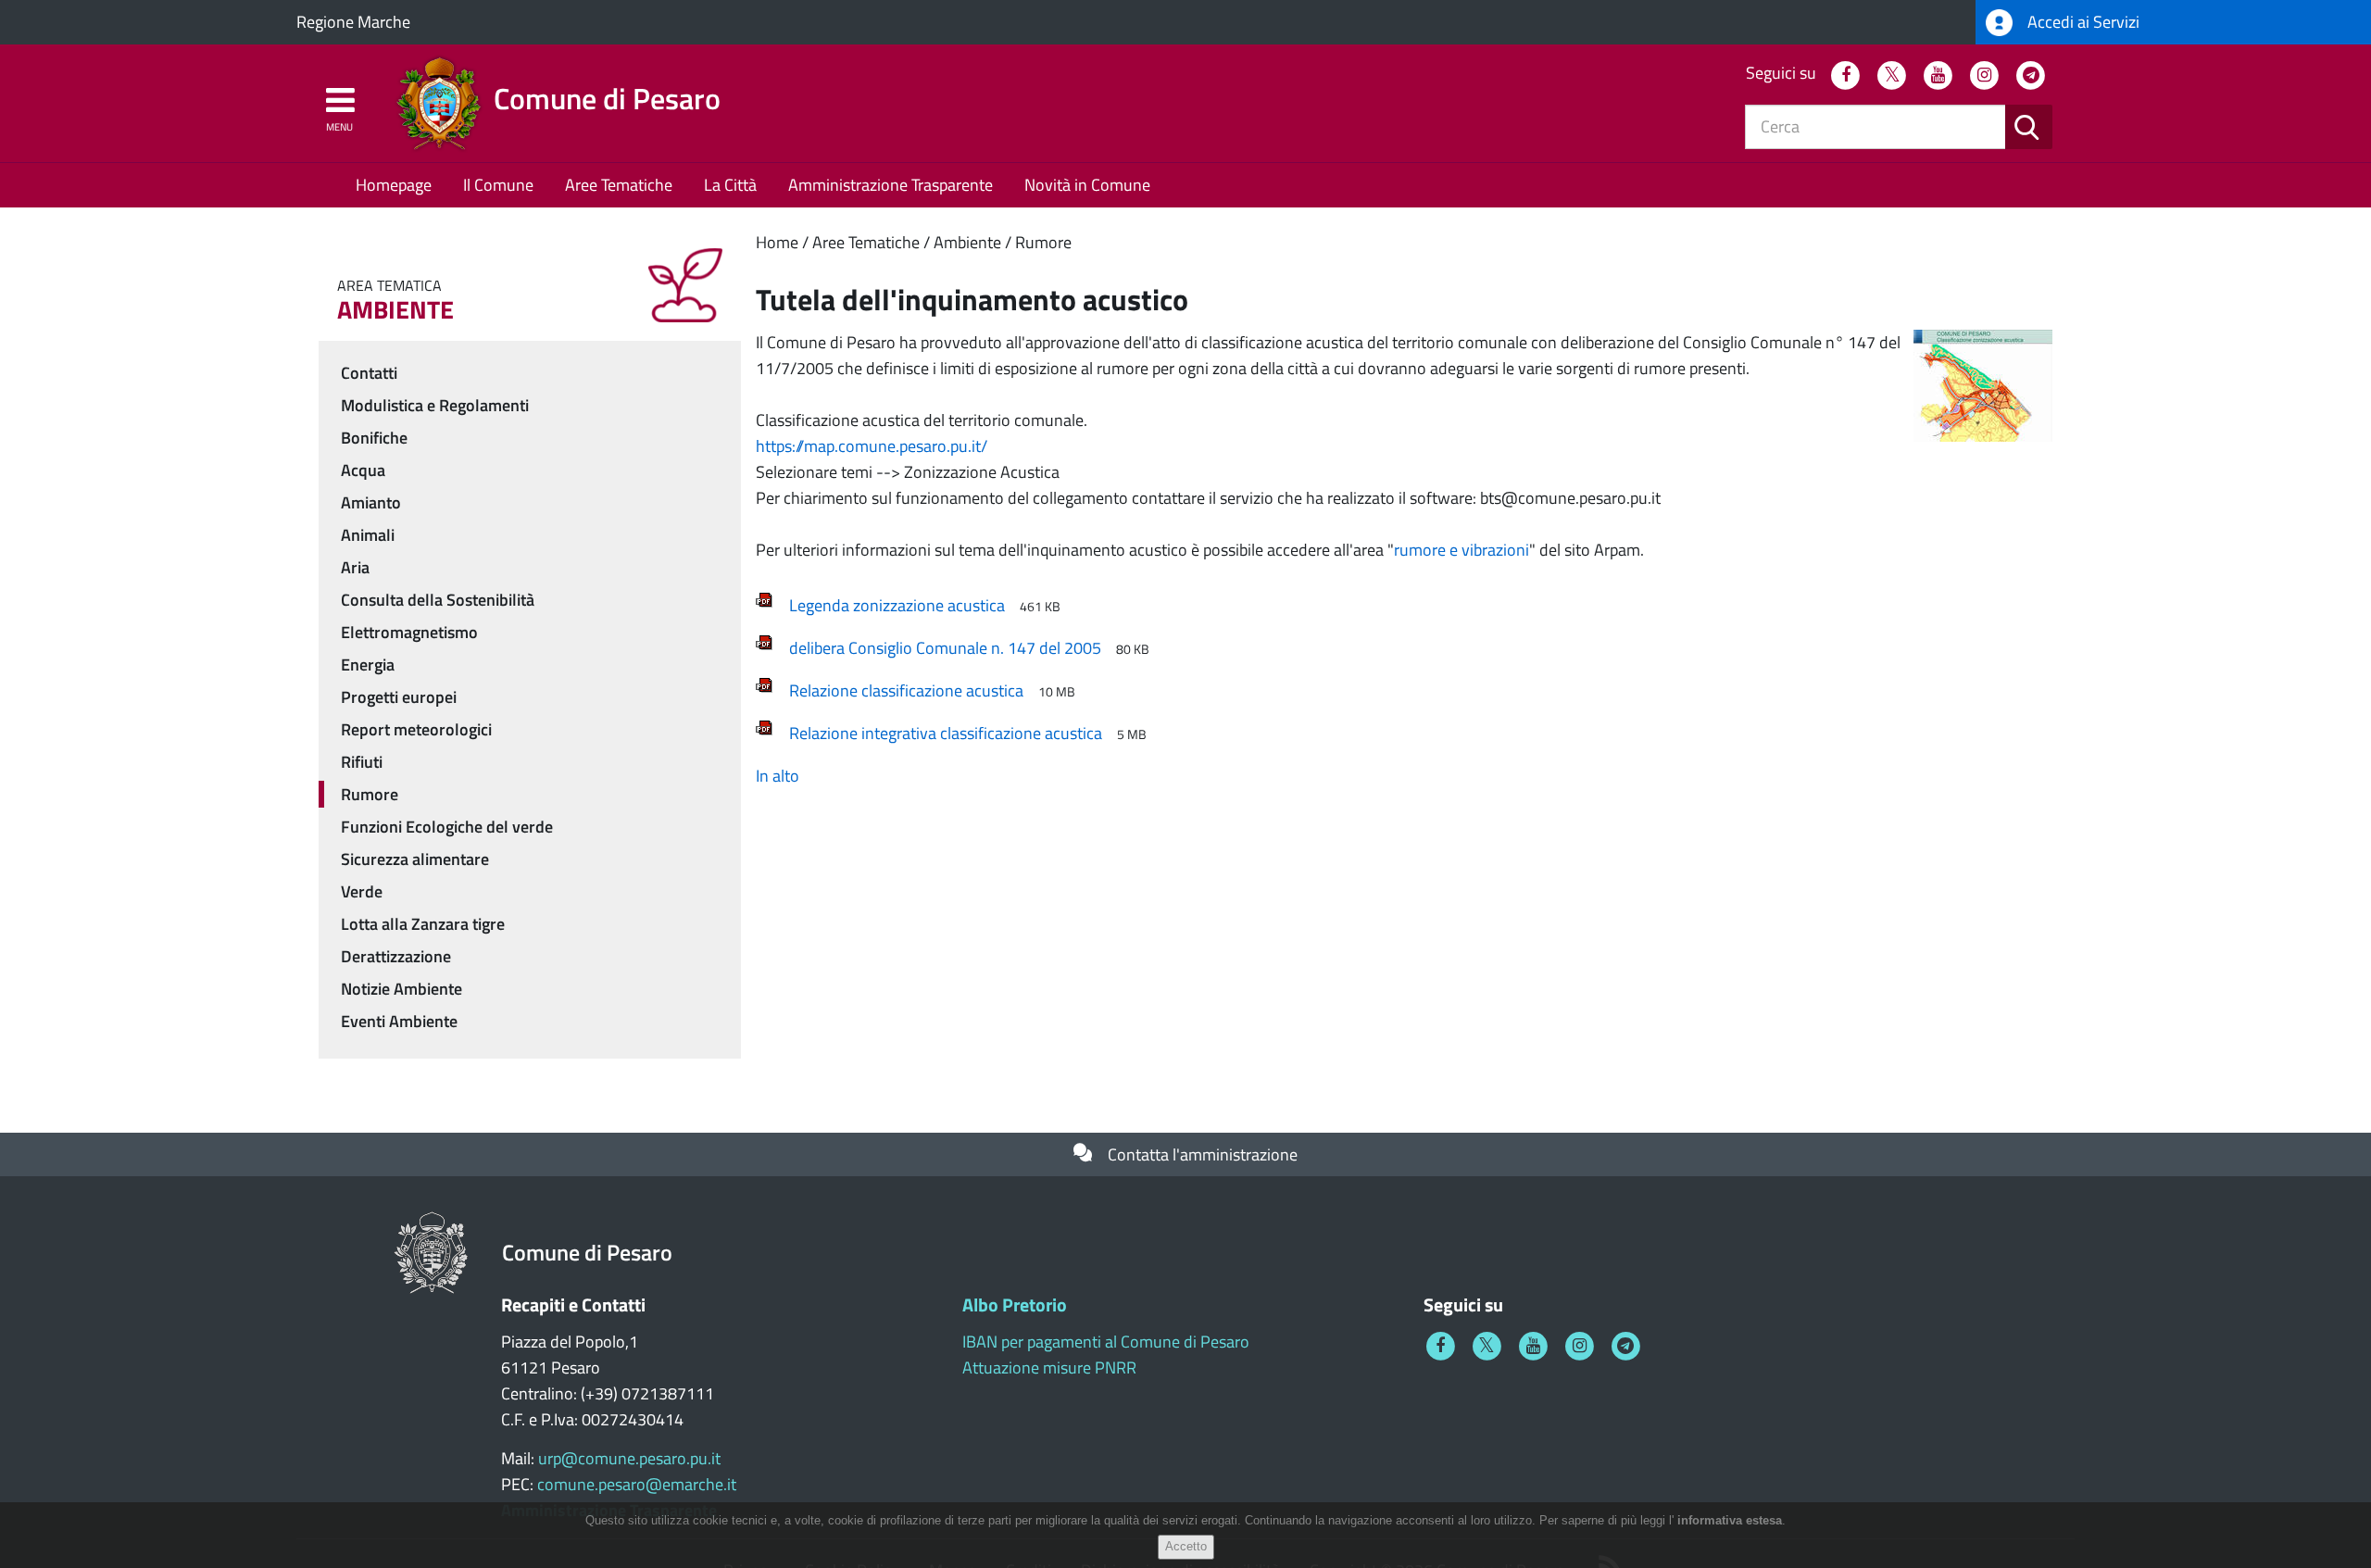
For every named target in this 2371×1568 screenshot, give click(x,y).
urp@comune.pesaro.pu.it (629, 1458)
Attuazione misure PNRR (1049, 1367)
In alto (778, 776)
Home (777, 242)
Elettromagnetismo (409, 632)
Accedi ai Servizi (2082, 22)
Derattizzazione (396, 956)
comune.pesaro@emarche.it (637, 1484)
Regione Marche (353, 22)
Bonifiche (374, 438)
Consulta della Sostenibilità (438, 600)
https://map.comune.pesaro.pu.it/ (872, 446)
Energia (368, 665)
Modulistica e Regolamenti (435, 405)
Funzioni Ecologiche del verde (447, 827)
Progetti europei (399, 697)
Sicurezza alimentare (415, 859)
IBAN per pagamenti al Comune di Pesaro (1106, 1342)
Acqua (363, 470)
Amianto (371, 502)
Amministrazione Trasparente (891, 185)
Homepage (394, 185)
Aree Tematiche (619, 185)
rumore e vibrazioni (1461, 550)
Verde (362, 891)
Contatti (369, 373)
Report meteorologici (416, 729)
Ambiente (967, 242)
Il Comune (498, 185)
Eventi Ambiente (399, 1021)
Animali (368, 535)
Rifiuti (362, 762)
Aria (355, 567)
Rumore (1043, 242)
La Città (730, 185)
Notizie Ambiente (401, 989)
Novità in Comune (1087, 185)
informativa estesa (1730, 1520)
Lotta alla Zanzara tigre (423, 924)
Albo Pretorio (1015, 1305)
